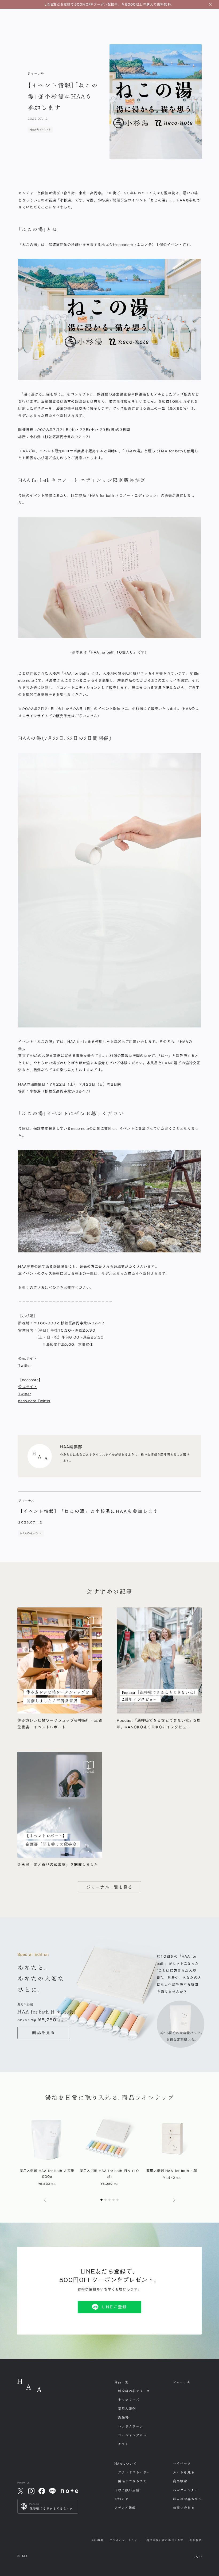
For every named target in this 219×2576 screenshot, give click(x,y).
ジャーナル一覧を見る (110, 1887)
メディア (125, 2508)
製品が (132, 2481)
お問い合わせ (184, 2508)
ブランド (134, 2472)
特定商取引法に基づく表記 (165, 2540)
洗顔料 (123, 2417)
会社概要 (97, 2540)
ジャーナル (182, 2382)
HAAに (126, 2464)
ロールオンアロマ (132, 2435)
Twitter (25, 1365)
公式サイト (28, 1358)
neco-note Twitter (34, 1401)
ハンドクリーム (130, 2426)
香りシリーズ (128, 2400)
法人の (187, 2499)
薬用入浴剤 (127, 2409)
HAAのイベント (40, 130)
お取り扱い (127, 2490)
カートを (184, 2472)
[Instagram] (31, 2491)
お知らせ (122, 2499)
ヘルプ (185, 2490)
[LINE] (52, 2491)
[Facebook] (42, 2491)
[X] (21, 2491)
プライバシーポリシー (125, 2540)
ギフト (123, 2444)
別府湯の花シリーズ (134, 2391)
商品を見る (44, 2033)
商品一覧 (122, 2382)
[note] (69, 2491)
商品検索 (180, 2481)
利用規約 (195, 2540)
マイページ (182, 2464)
